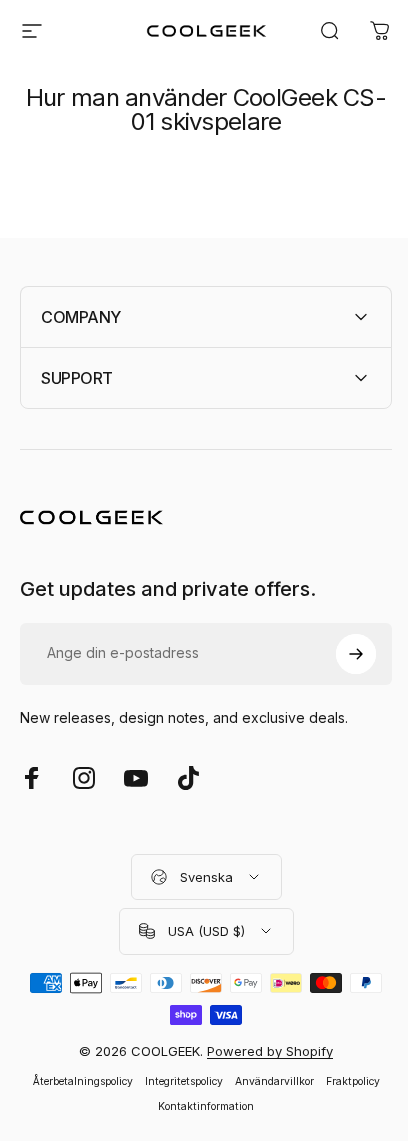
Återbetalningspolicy (75, 1081)
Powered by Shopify (263, 1051)
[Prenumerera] (341, 654)
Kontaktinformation (199, 1106)
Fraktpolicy (345, 1081)
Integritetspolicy (176, 1081)
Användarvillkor (266, 1081)
